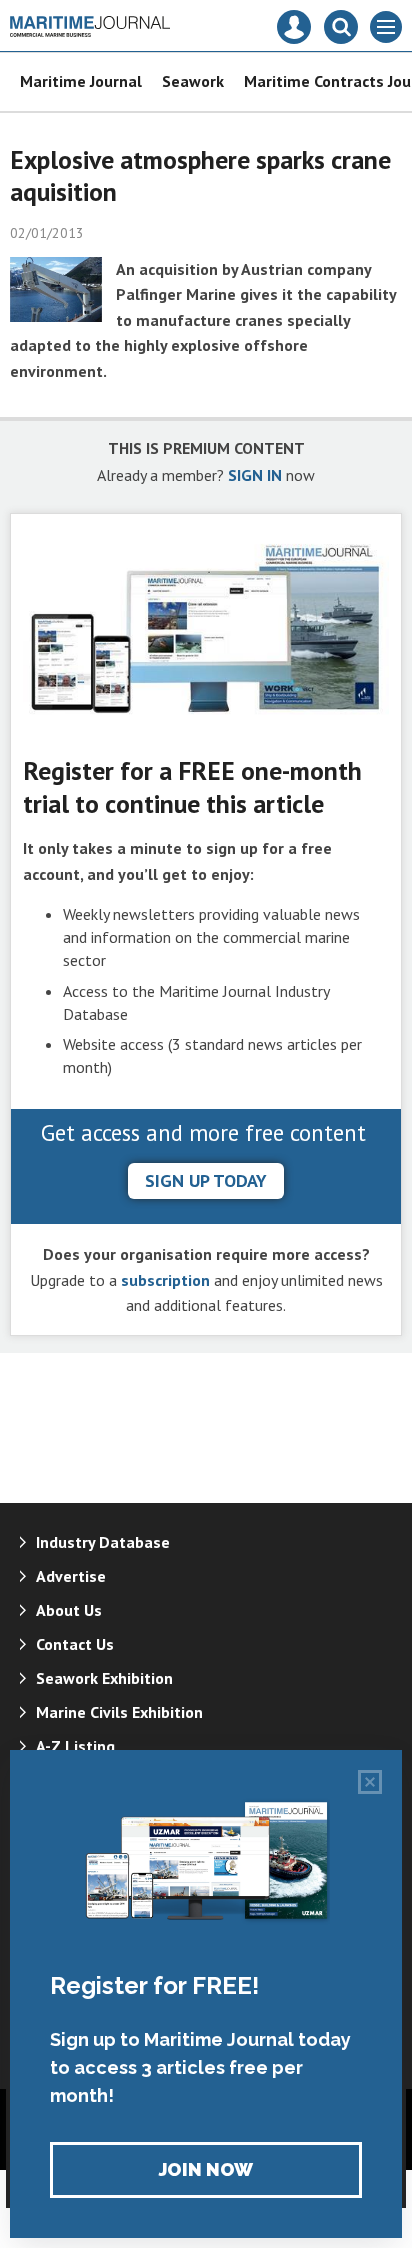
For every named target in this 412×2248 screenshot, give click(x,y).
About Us (69, 1610)
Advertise (71, 1576)
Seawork (193, 81)
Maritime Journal (81, 81)
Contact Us (75, 1644)
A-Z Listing (75, 1746)
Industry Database (103, 1542)
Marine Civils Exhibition (119, 1712)
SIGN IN (255, 475)
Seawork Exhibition (104, 1678)
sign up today (206, 1180)
